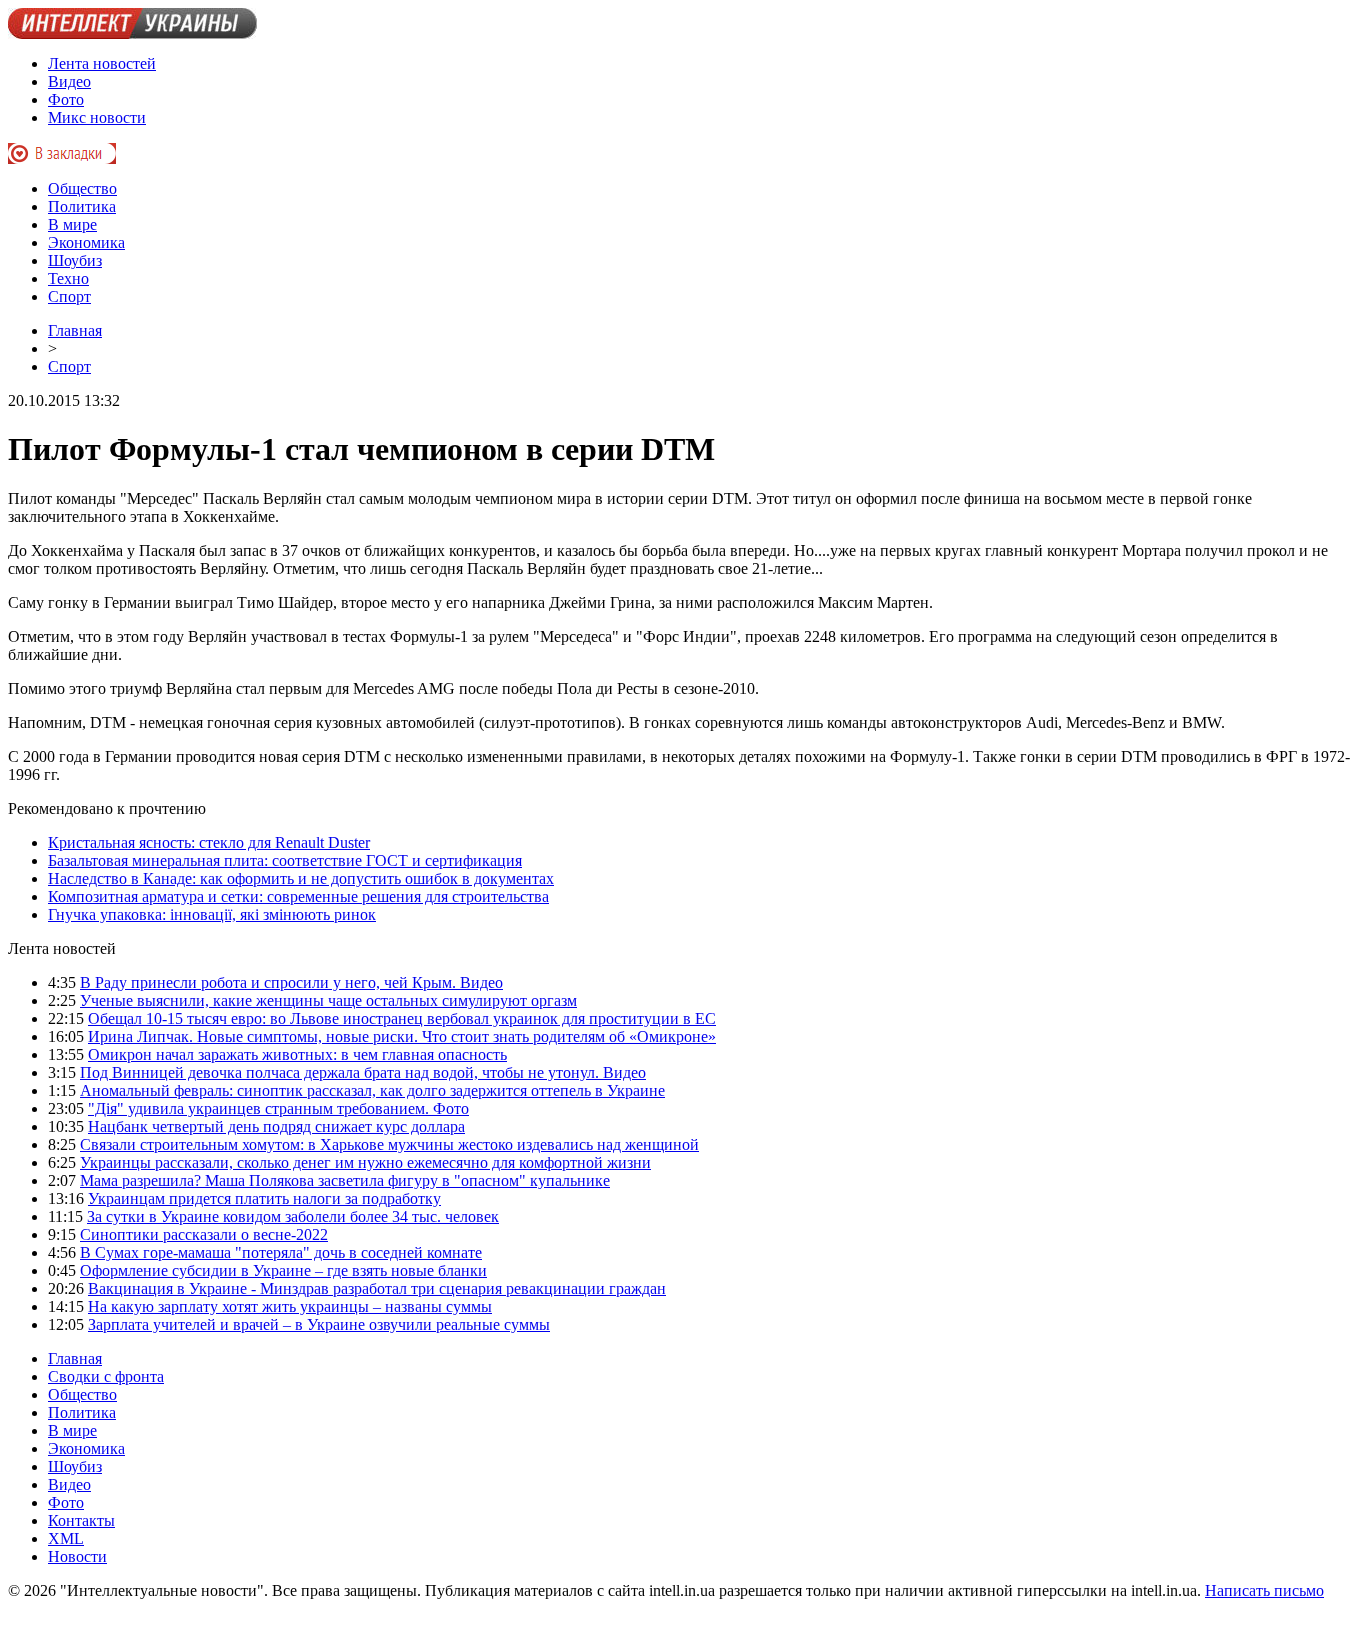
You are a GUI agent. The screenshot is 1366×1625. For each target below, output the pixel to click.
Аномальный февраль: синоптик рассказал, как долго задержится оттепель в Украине (372, 1090)
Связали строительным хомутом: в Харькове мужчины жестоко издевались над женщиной (389, 1144)
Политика (82, 206)
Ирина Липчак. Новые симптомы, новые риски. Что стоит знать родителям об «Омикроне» (402, 1036)
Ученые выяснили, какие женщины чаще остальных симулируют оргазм (328, 1000)
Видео (69, 81)
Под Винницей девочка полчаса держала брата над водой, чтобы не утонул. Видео (363, 1072)
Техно (68, 278)
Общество (82, 188)
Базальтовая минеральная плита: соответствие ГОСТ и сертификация (285, 860)
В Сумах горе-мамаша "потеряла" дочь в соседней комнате (281, 1252)
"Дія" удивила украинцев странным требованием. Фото (278, 1108)
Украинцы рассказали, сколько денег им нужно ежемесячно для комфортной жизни (365, 1162)
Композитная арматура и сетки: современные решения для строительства (298, 896)
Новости (77, 1556)
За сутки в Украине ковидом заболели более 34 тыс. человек (293, 1216)
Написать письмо (1264, 1590)
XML (66, 1538)
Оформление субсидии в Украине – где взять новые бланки (283, 1270)
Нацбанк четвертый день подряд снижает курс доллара (276, 1126)
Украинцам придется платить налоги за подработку (264, 1198)
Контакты (81, 1520)
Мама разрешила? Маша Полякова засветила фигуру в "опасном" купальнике (345, 1180)
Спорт (69, 296)
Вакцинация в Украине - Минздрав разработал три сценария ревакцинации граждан (377, 1288)
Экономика (86, 242)
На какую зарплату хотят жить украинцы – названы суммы (290, 1306)
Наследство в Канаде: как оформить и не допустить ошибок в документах (301, 878)
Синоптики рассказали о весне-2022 (204, 1234)
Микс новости (97, 117)
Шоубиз (75, 260)
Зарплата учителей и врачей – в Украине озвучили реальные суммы (319, 1324)
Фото (66, 99)
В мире (72, 224)
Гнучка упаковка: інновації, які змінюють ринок (212, 914)
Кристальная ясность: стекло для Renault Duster (209, 842)
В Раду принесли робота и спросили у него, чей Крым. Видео (291, 982)
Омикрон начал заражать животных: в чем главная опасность (297, 1054)
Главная (75, 330)
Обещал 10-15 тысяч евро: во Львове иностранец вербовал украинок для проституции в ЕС (402, 1018)
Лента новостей (102, 63)
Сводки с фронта (106, 1376)
